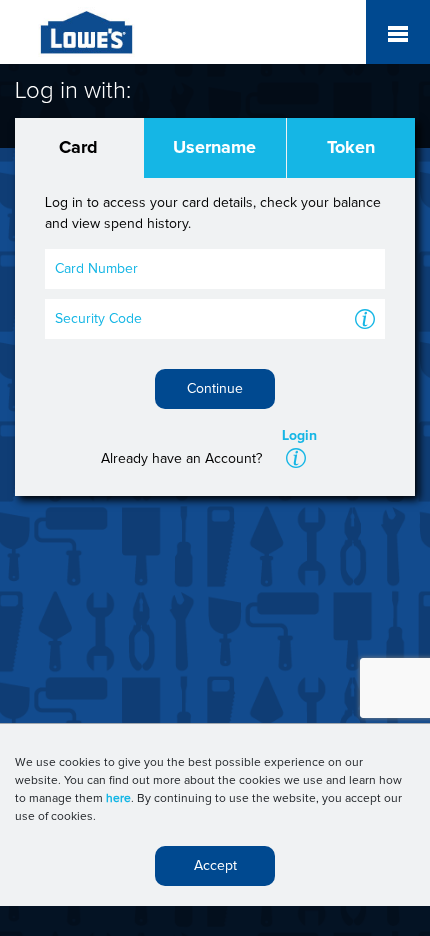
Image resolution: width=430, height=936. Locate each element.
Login (299, 436)
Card (78, 148)
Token (351, 148)
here (118, 799)
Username (214, 148)
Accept (215, 866)
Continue (215, 389)
